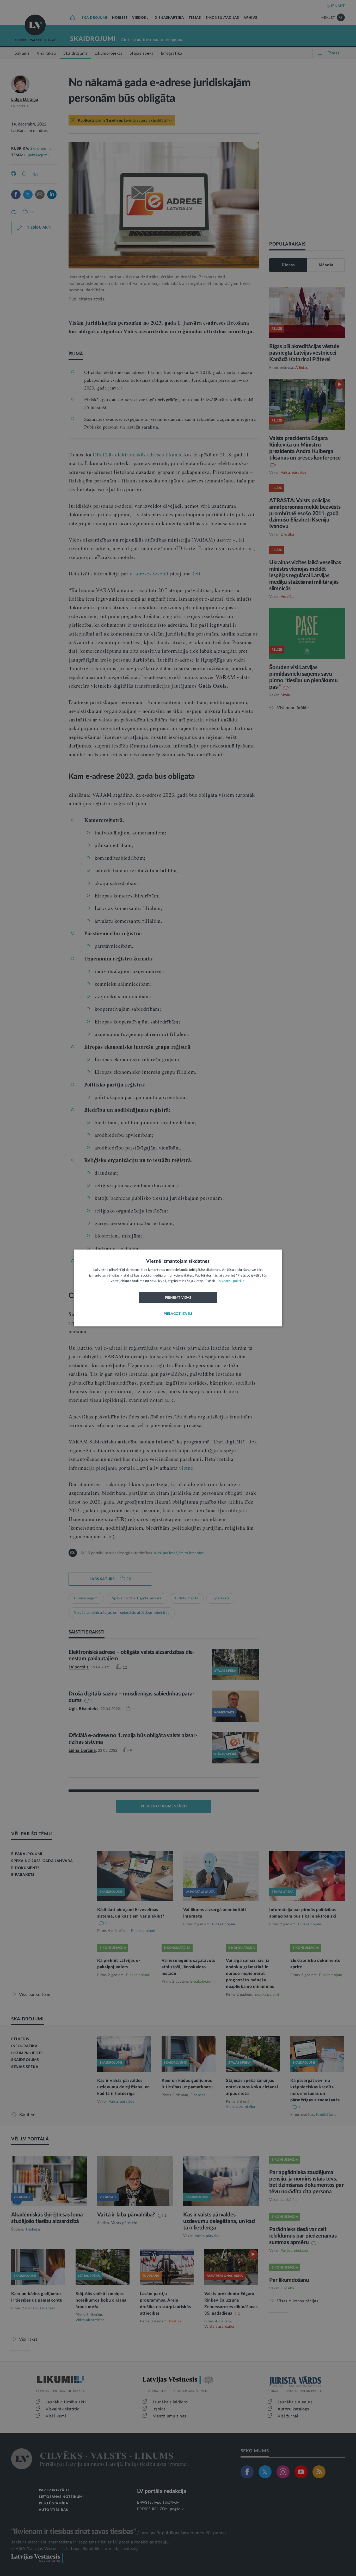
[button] (178, 1314)
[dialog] (178, 1288)
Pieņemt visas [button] (178, 1298)
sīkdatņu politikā (232, 1281)
